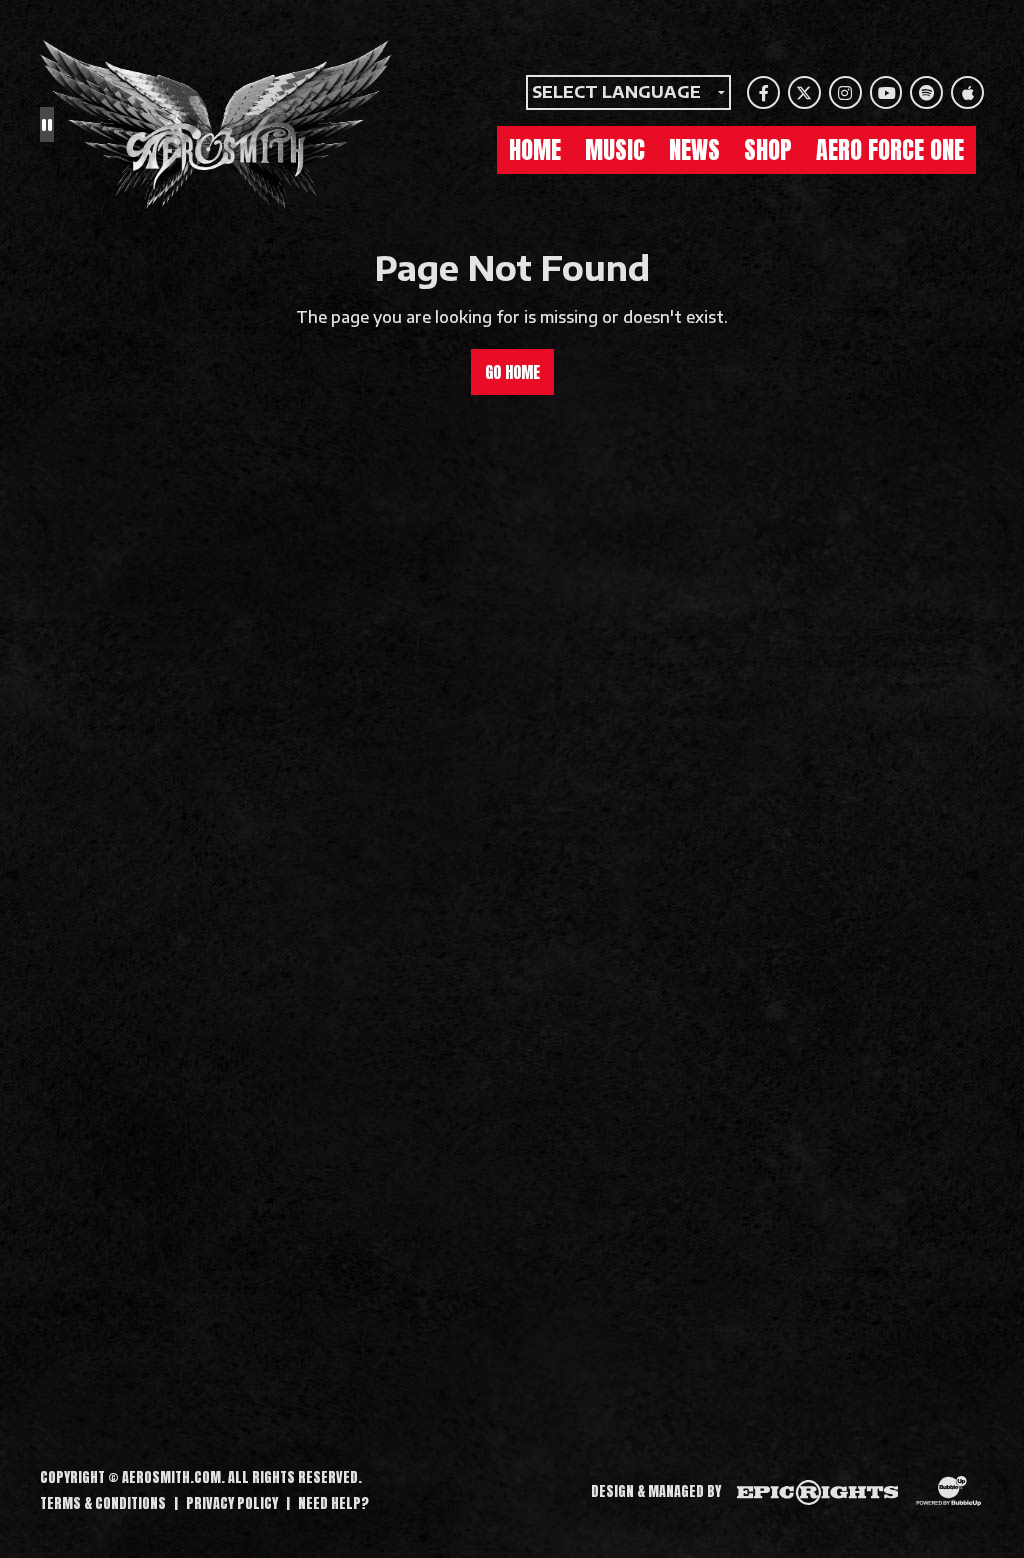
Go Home (512, 372)
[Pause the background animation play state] (47, 124)
